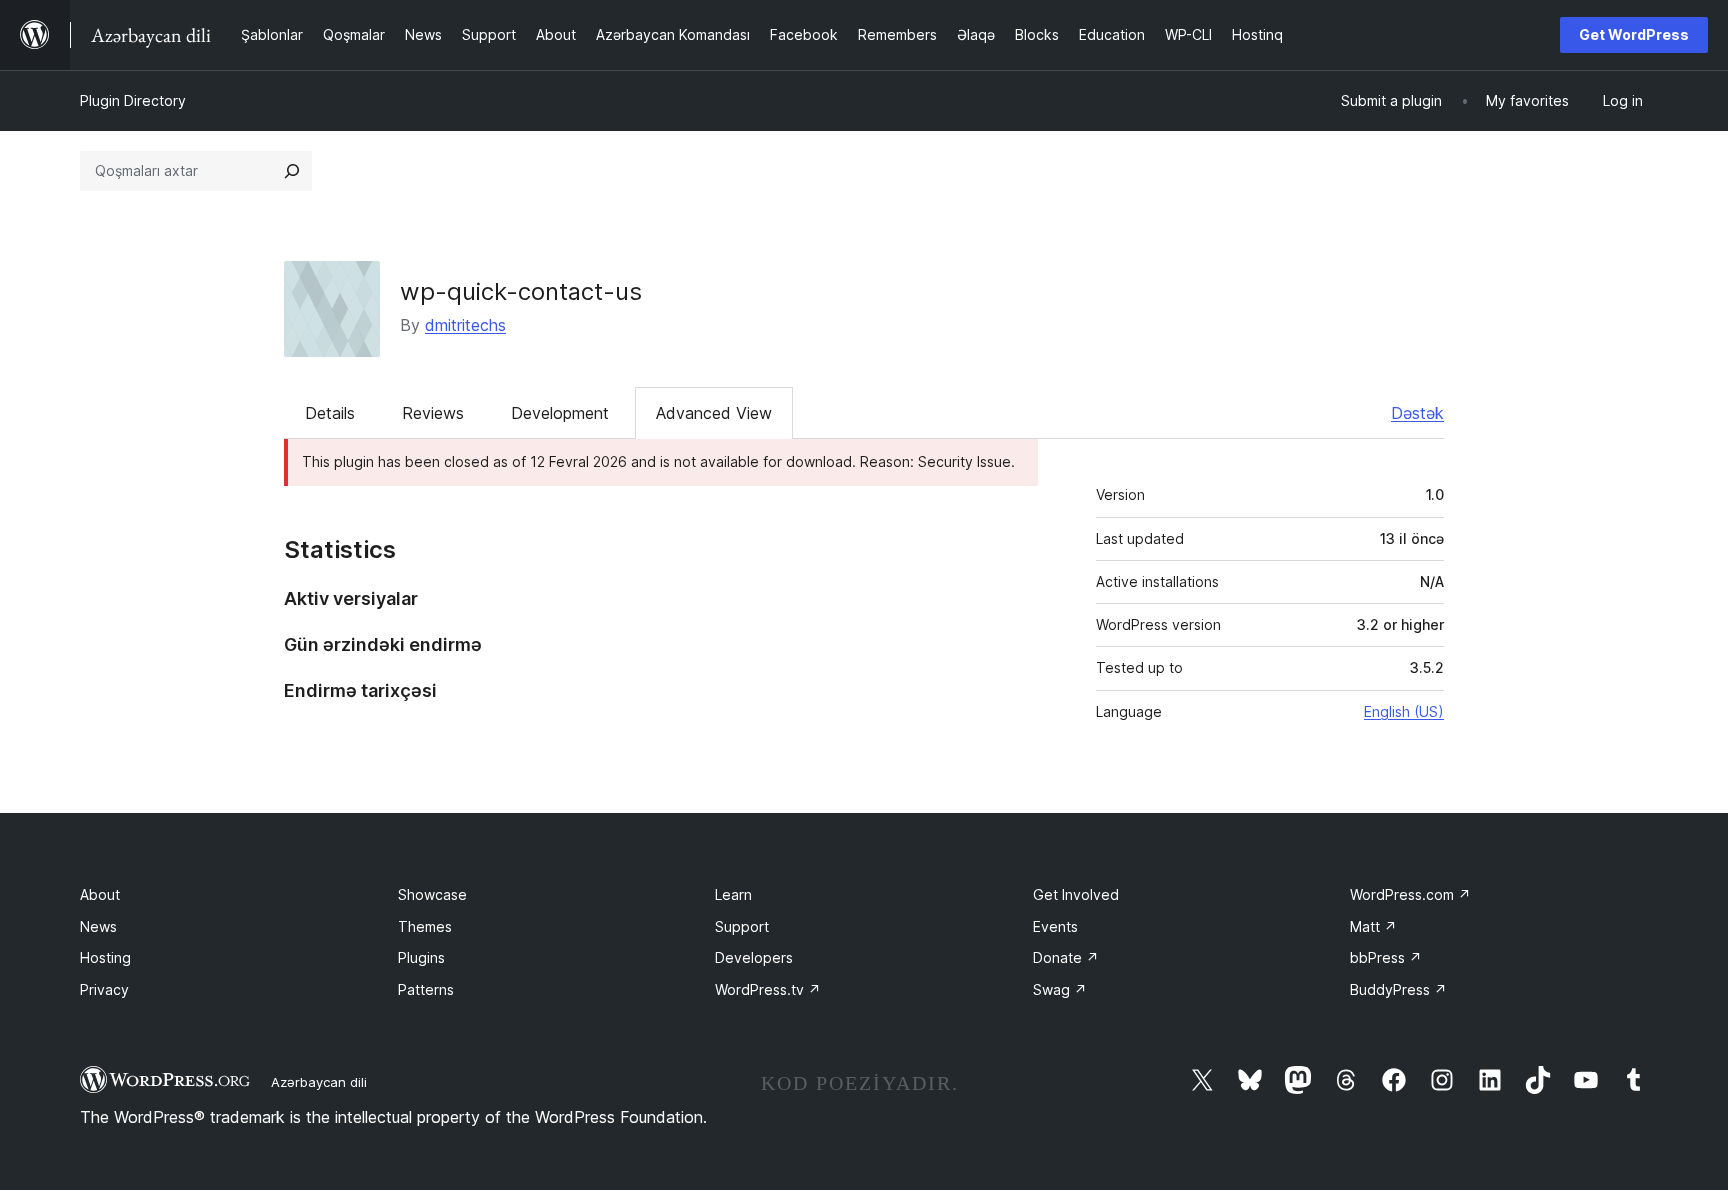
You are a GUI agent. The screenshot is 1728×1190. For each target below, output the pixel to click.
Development (560, 413)
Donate (1066, 957)
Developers (754, 957)
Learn (733, 894)
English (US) (1404, 711)
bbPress (1386, 957)
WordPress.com (1410, 894)
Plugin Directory (133, 100)
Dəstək (1417, 413)
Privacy (104, 989)
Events (1055, 926)
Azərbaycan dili (319, 1082)
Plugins (421, 957)
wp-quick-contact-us (521, 291)
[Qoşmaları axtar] (292, 171)
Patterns (426, 989)
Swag (1060, 989)
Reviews (433, 413)
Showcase (432, 894)
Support (742, 926)
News (98, 926)
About (100, 894)
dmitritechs (465, 325)
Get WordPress (1634, 34)
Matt (1373, 926)
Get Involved (1076, 894)
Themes (425, 926)
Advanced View (714, 413)
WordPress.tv (768, 989)
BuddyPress (1398, 989)
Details (330, 413)
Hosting (105, 957)
